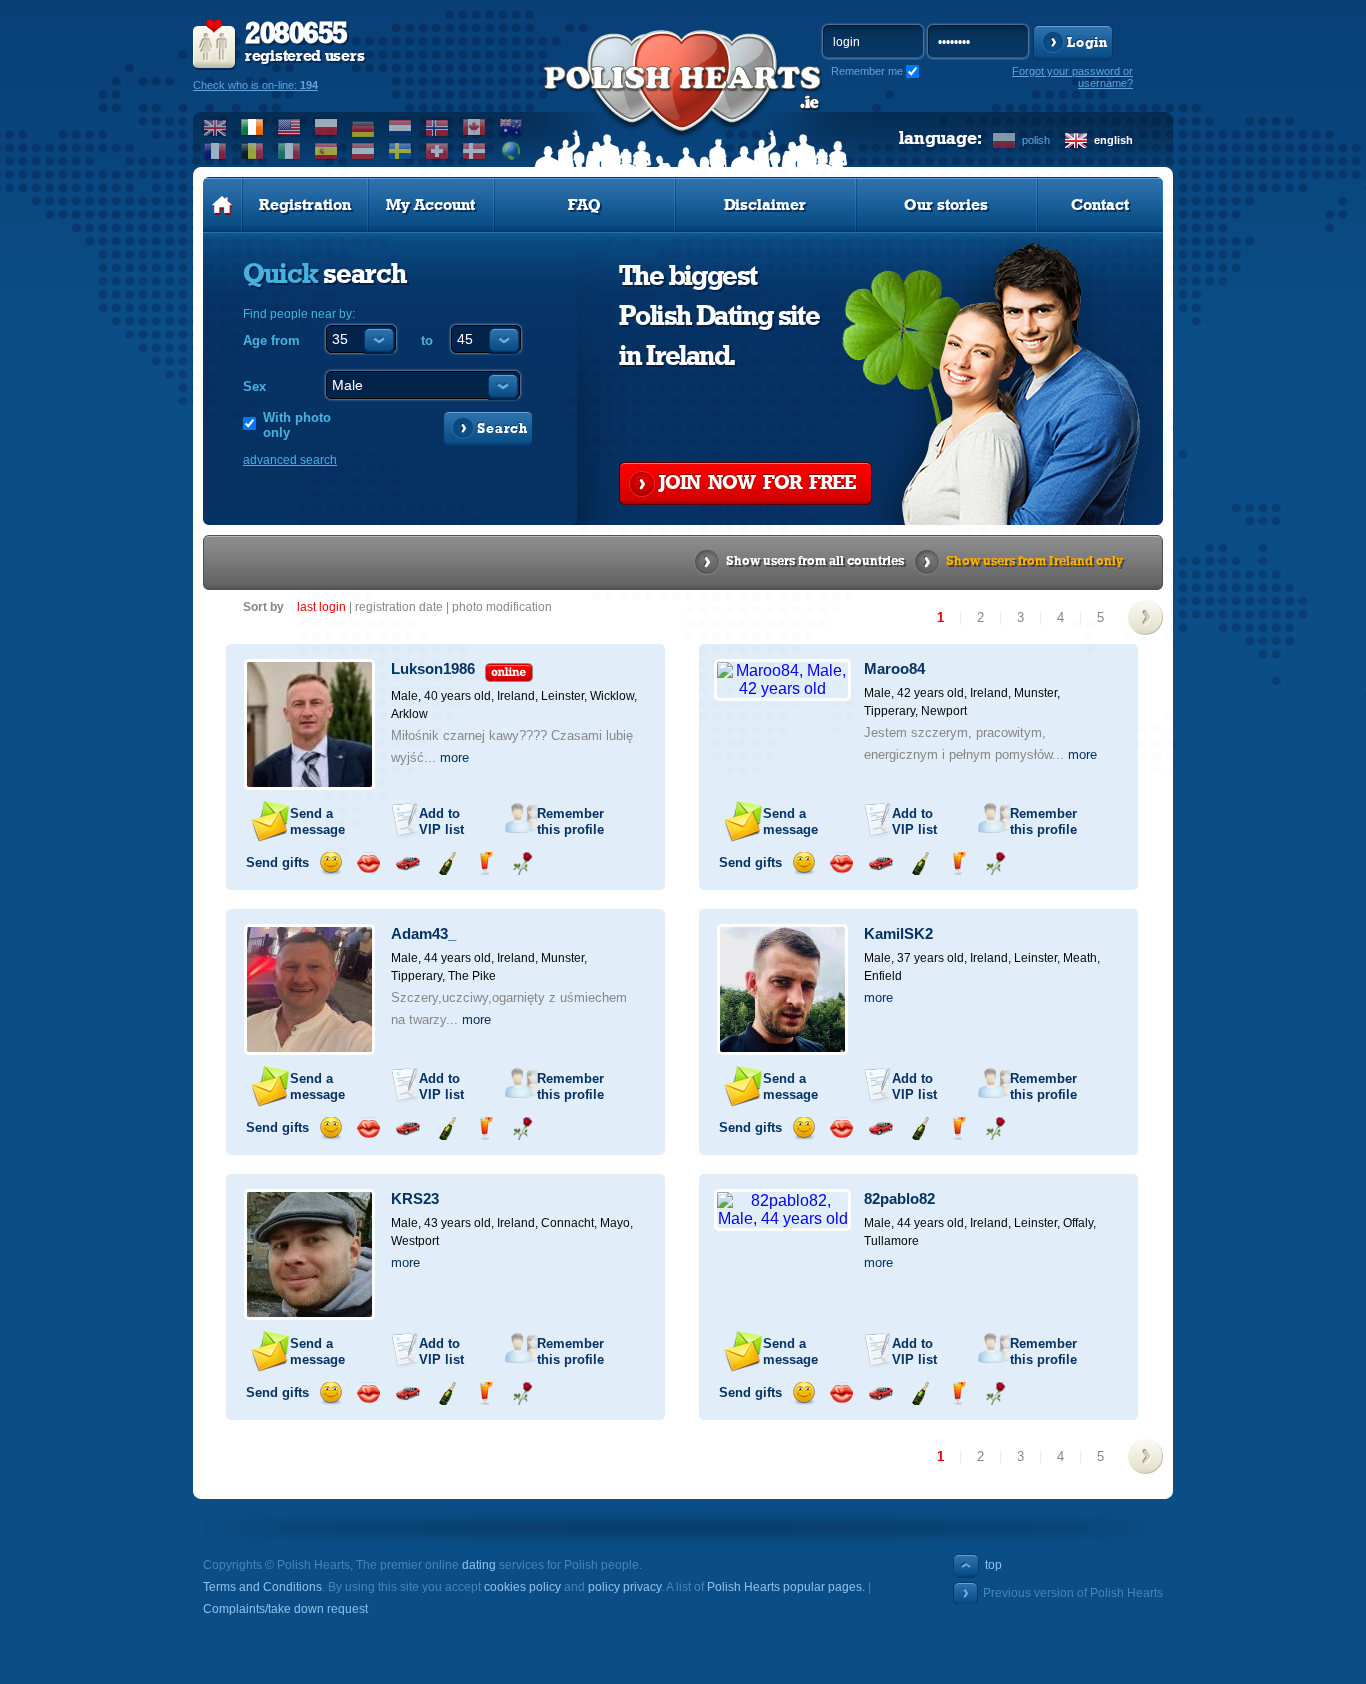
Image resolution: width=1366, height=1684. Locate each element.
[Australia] (511, 127)
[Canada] (474, 127)
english (1113, 140)
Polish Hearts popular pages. (786, 1587)
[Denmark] (474, 151)
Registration (305, 205)
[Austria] (363, 151)
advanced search (290, 460)
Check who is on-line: (255, 85)
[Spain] (326, 151)
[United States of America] (289, 127)
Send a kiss (368, 863)
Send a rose (522, 863)
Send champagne (446, 863)
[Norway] (437, 127)
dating (479, 1565)
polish (1036, 140)
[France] (215, 151)
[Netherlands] (400, 127)
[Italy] (289, 151)
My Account (430, 205)
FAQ (584, 205)
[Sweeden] (400, 151)
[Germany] (363, 127)
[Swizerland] (437, 151)
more (454, 757)
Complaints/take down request (285, 1609)
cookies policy (522, 1587)
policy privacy (624, 1587)
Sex (254, 386)
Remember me (867, 71)
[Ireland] (252, 127)
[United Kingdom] (215, 127)
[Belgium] (252, 151)
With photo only (297, 425)
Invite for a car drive (407, 863)
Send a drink (484, 863)
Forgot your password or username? (1072, 77)
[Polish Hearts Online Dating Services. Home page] (222, 205)
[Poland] (326, 127)
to (427, 340)
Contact (1100, 205)
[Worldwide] (511, 151)
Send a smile (330, 863)
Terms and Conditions (262, 1587)
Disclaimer (765, 205)
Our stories (946, 205)
